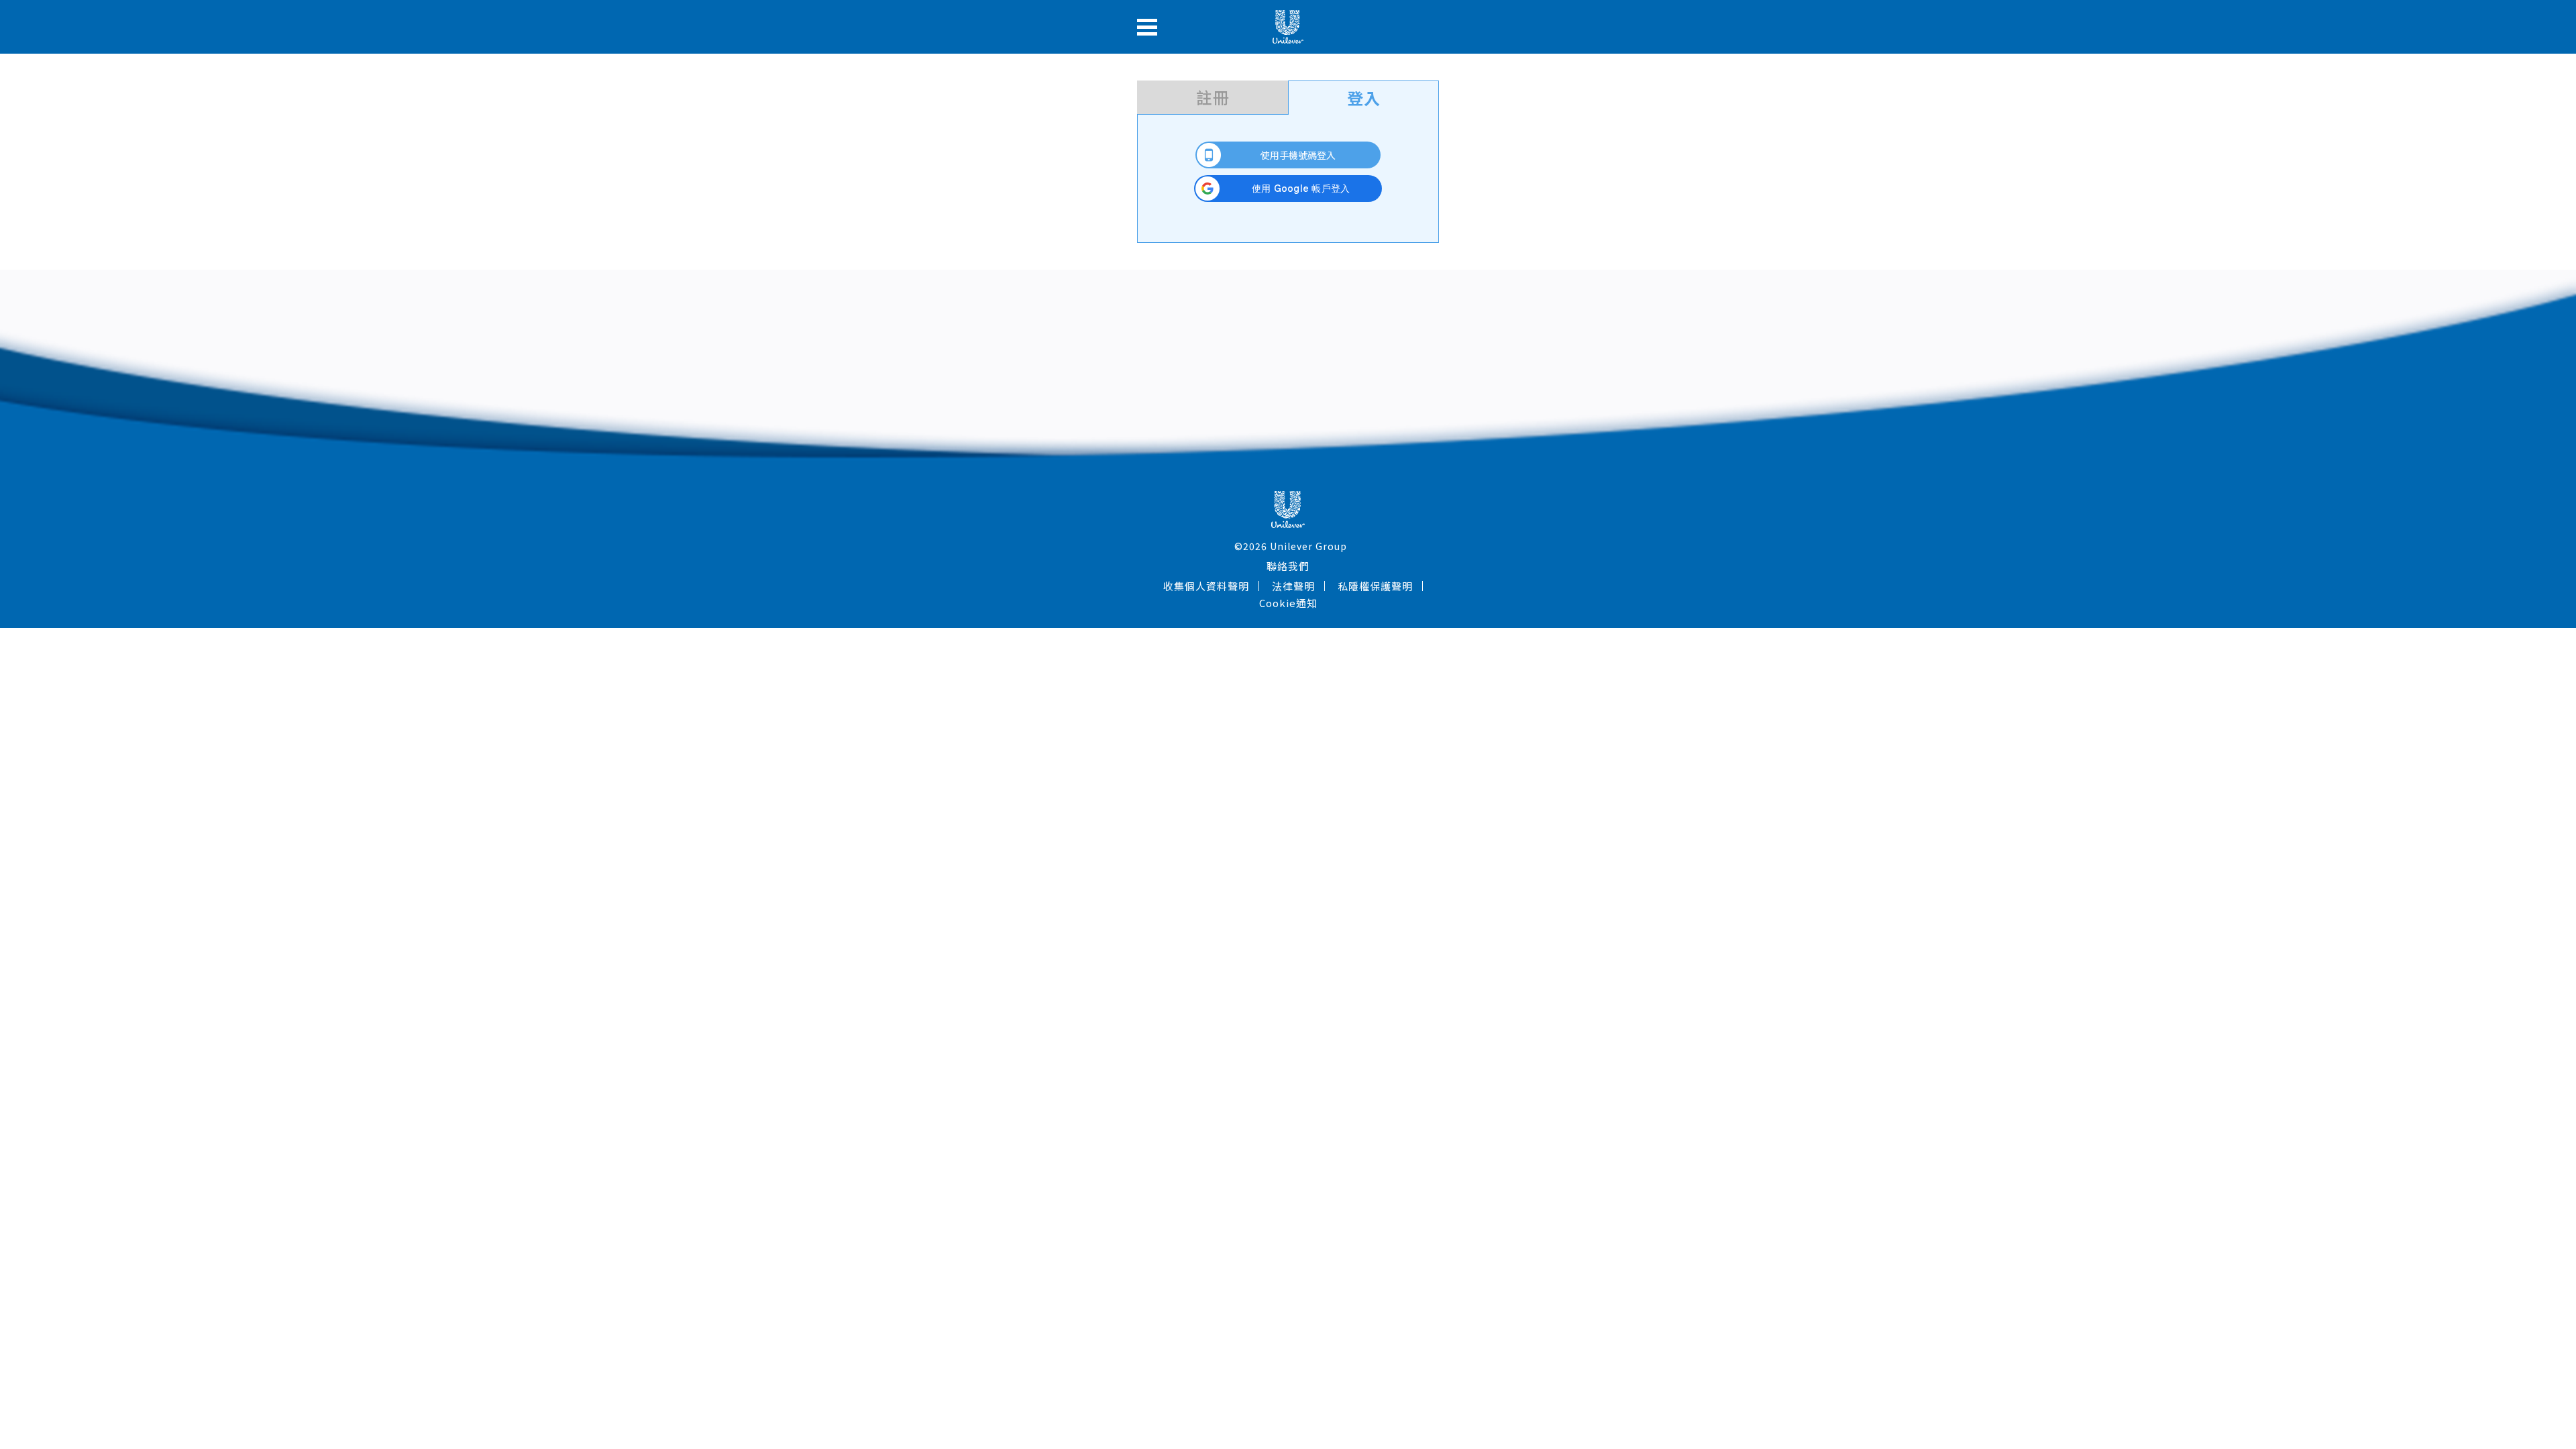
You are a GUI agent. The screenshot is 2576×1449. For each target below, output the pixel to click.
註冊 (1213, 97)
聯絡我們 (1288, 566)
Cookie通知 (1288, 603)
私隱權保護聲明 (1375, 586)
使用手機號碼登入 (1298, 155)
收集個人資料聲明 (1206, 586)
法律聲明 (1293, 586)
